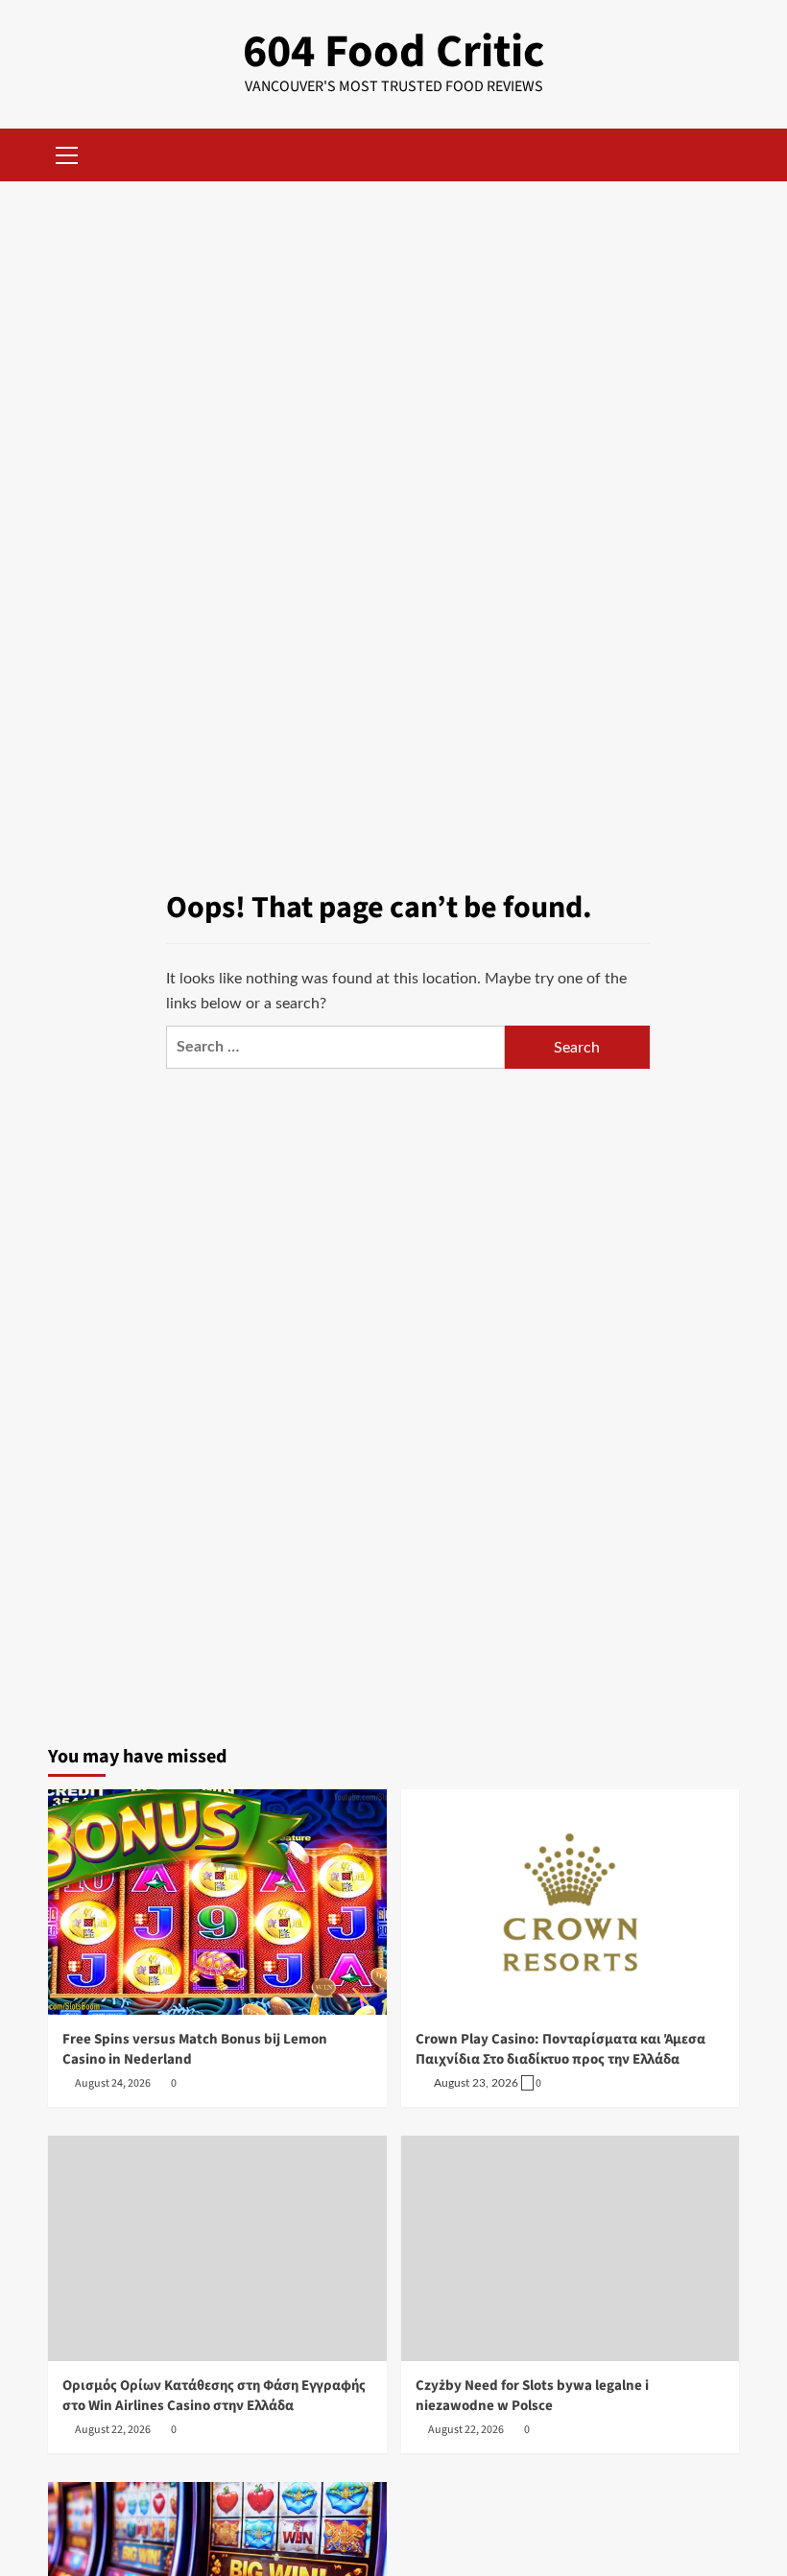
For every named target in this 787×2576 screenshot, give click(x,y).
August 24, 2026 (113, 2083)
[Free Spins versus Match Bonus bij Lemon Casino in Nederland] (217, 1902)
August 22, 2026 (113, 2430)
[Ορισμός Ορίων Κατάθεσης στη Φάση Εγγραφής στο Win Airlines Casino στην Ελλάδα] (217, 2248)
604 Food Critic (393, 52)
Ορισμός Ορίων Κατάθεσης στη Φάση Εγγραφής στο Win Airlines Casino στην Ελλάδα (214, 2396)
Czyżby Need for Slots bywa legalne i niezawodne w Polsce (532, 2396)
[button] (67, 153)
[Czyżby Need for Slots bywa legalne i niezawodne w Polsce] (571, 2248)
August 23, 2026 (476, 2083)
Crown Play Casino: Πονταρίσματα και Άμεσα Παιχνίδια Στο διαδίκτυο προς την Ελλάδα (560, 2049)
